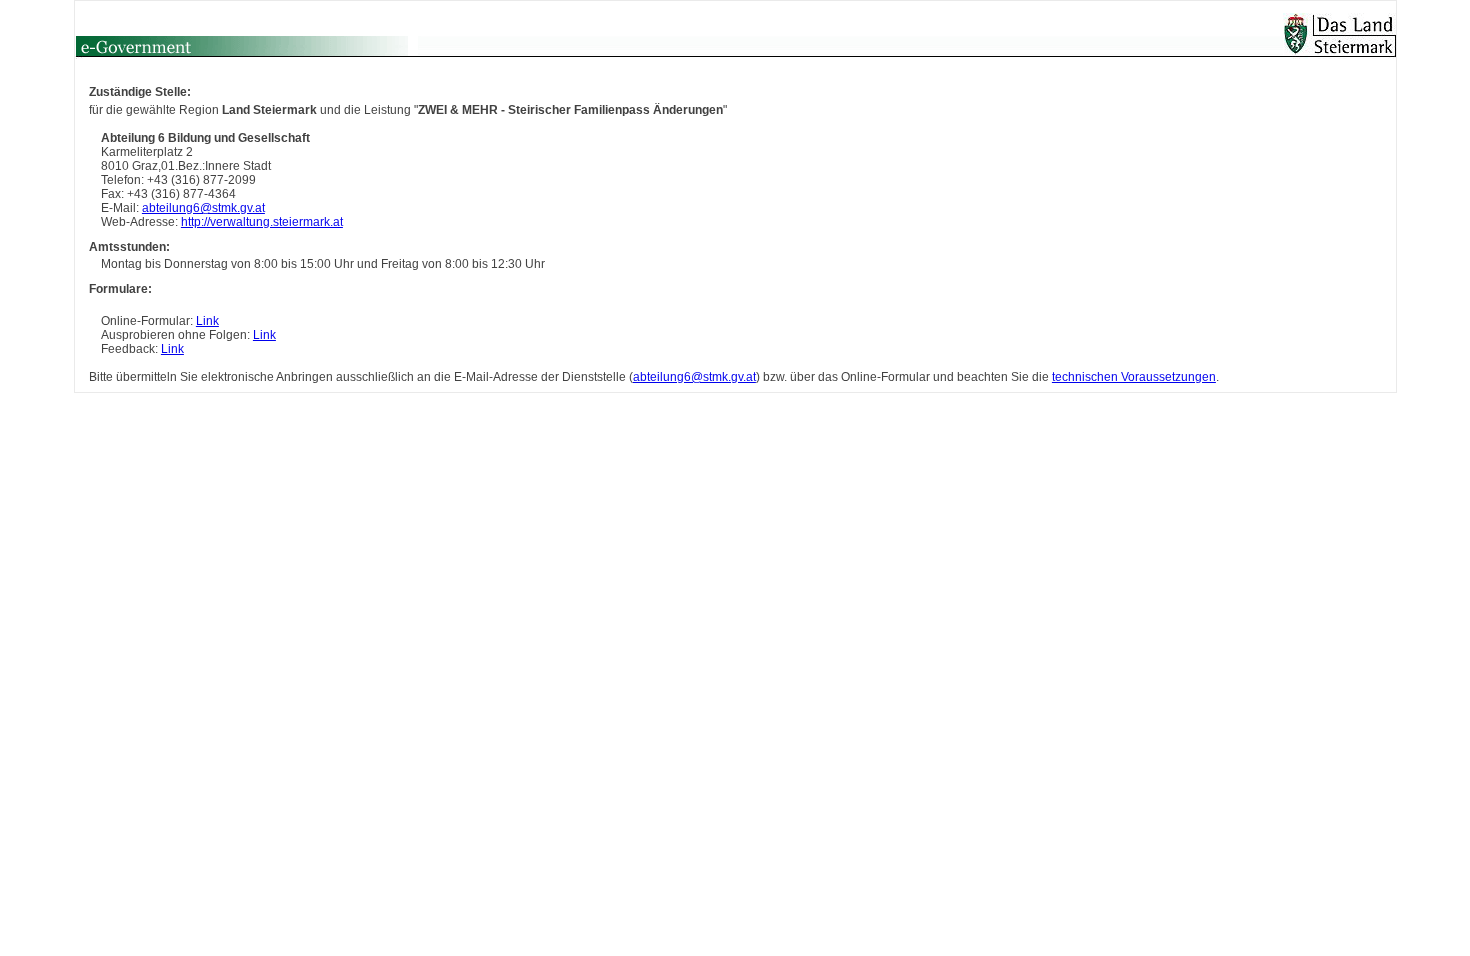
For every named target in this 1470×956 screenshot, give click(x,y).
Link (207, 321)
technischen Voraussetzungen (1134, 377)
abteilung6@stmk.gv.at (203, 208)
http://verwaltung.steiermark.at (262, 222)
